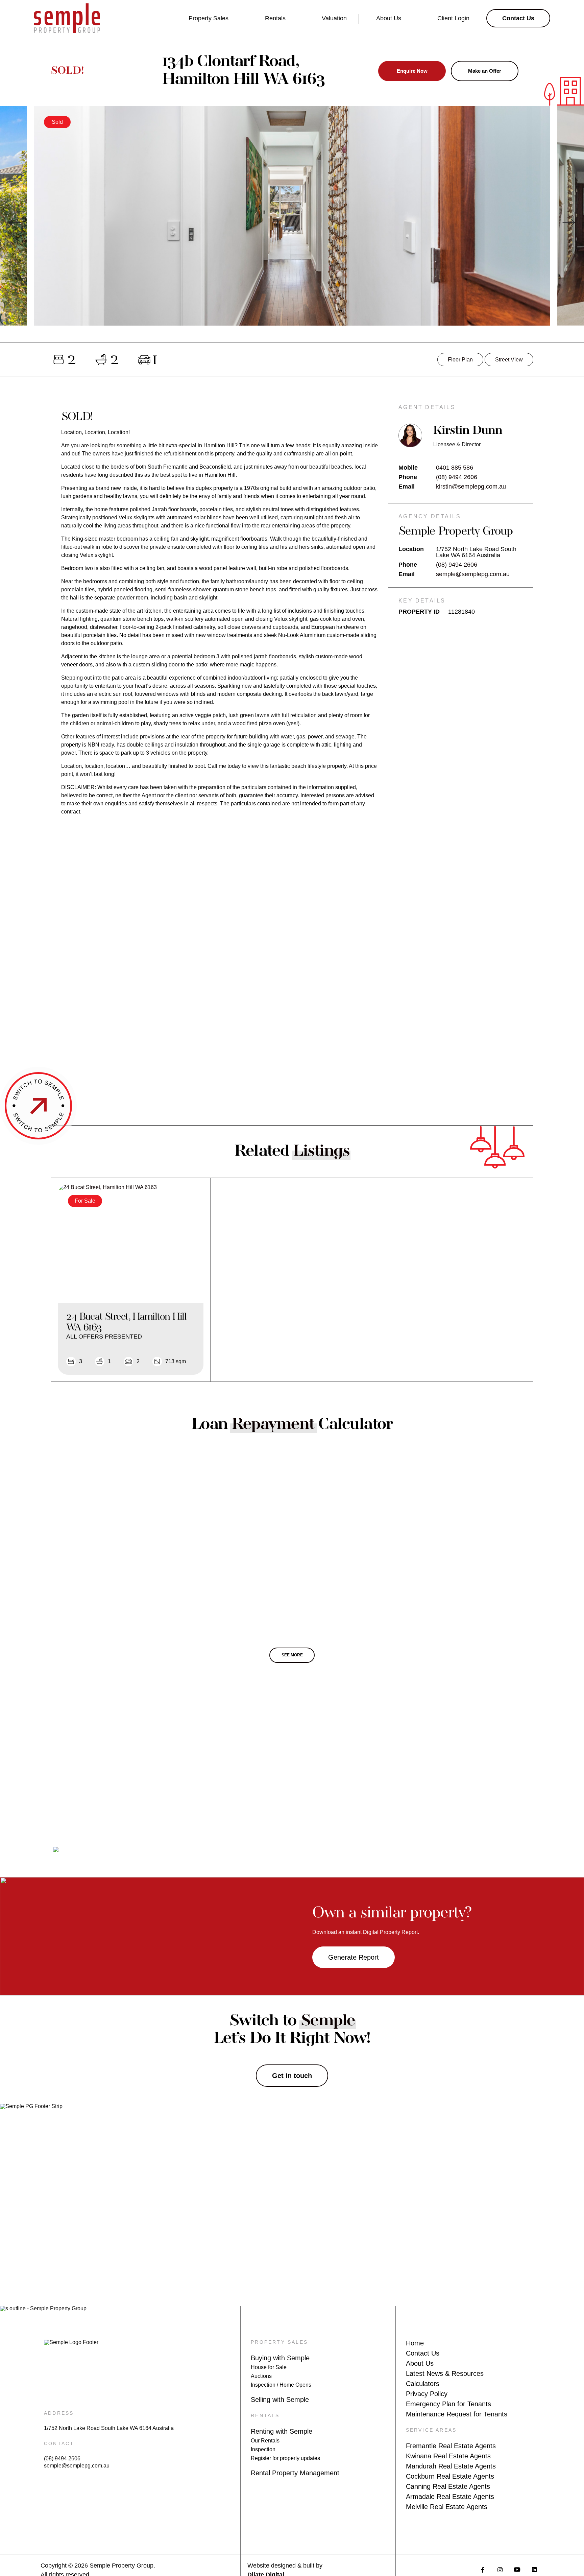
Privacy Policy (427, 2394)
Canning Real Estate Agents (448, 2486)
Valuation (334, 18)
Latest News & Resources (445, 2373)
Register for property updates (285, 2458)
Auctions (261, 2376)
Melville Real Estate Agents (447, 2507)
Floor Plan (460, 360)
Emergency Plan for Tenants (448, 2404)
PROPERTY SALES (279, 2342)
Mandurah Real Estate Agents (451, 2466)
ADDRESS (59, 2413)
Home (415, 2343)
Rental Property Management (295, 2473)
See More (292, 1655)
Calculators (423, 2384)
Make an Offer (485, 71)
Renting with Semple (282, 2431)
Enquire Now (412, 71)
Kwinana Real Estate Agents (448, 2456)
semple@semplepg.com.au (473, 574)
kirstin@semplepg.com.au (471, 487)
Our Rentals (265, 2441)
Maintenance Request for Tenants (457, 2414)
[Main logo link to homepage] (67, 18)
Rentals (275, 18)
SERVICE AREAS (431, 2430)
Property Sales (209, 18)
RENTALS (265, 2415)
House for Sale (269, 2367)
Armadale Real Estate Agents (450, 2497)
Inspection (263, 2449)
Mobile (408, 468)
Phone (408, 477)
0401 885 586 (455, 468)
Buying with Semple (280, 2358)
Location (411, 549)
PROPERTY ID (419, 612)
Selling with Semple (280, 2400)
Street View (509, 360)
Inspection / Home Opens (281, 2385)
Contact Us (423, 2353)
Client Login (453, 18)
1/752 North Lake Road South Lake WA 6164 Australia (109, 2428)
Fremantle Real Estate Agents (451, 2446)
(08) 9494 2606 (457, 477)
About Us (389, 18)
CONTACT (59, 2443)
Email (407, 487)
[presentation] (15, 222)
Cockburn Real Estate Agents (450, 2476)
